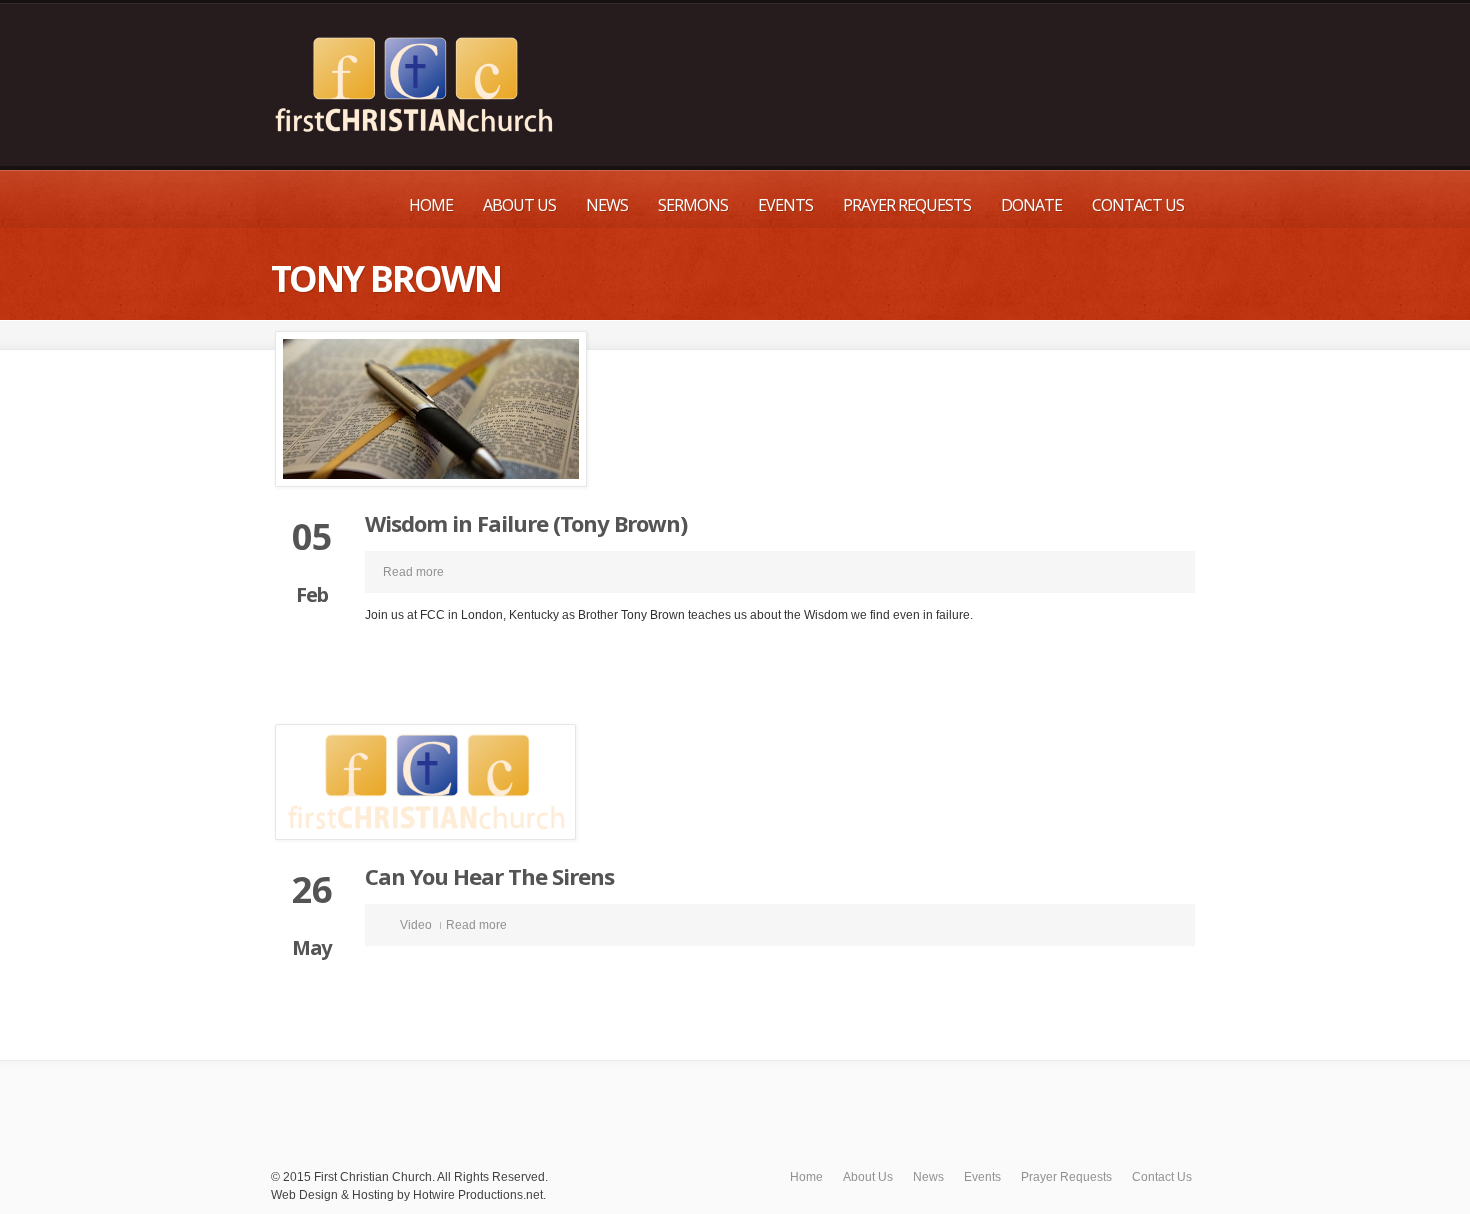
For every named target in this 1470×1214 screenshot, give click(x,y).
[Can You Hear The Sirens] (735, 782)
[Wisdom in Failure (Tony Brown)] (735, 409)
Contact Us (1138, 205)
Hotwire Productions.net (478, 1195)
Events (785, 205)
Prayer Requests (907, 205)
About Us (519, 205)
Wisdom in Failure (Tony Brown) (526, 523)
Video (416, 925)
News (607, 205)
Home (431, 205)
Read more (413, 572)
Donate (1031, 205)
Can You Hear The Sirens (489, 876)
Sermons (693, 205)
